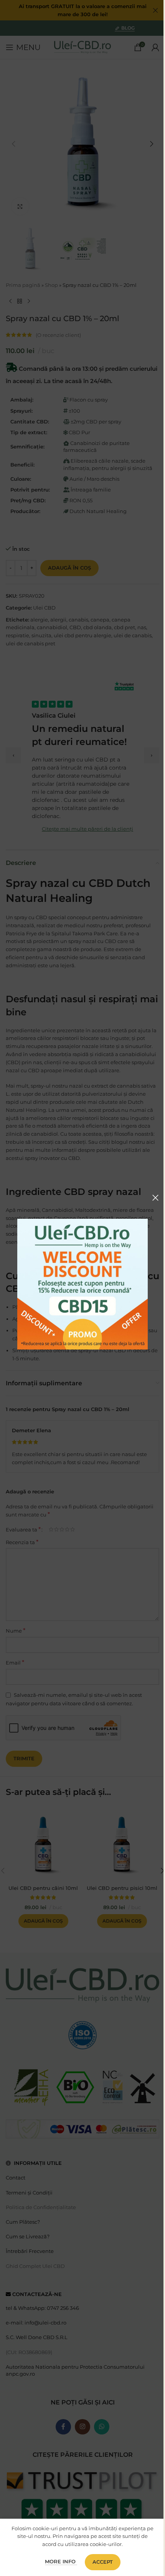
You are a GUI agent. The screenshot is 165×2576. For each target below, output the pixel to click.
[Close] (155, 1198)
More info (61, 2561)
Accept (103, 2562)
